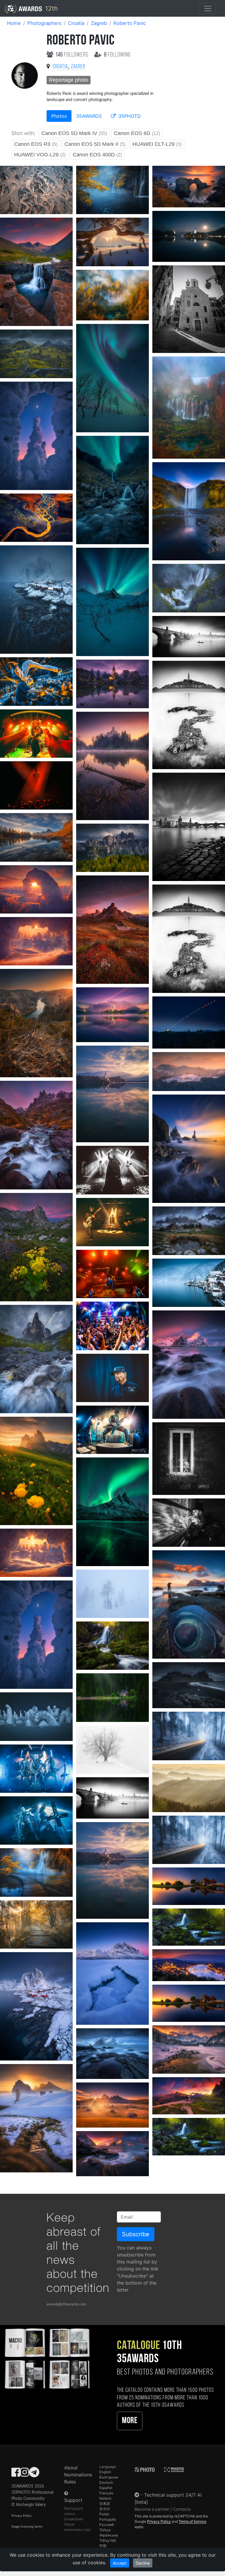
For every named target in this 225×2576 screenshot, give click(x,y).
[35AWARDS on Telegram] (34, 2474)
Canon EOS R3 (36, 144)
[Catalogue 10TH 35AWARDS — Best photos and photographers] (47, 2358)
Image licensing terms (27, 2527)
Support (73, 2500)
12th (51, 8)
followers (73, 55)
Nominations (78, 2475)
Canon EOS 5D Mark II (95, 144)
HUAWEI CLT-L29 (157, 144)
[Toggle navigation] (208, 8)
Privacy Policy (22, 2516)
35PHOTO (129, 116)
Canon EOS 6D (137, 133)
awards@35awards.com (66, 2304)
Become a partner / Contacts (163, 2509)
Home (14, 23)
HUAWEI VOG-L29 (40, 155)
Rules (70, 2482)
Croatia (76, 23)
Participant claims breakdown (74, 2514)
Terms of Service (192, 2521)
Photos (59, 116)
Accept (120, 2563)
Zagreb (99, 23)
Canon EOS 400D (97, 155)
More (130, 2421)
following (117, 55)
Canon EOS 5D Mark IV (74, 133)
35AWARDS (89, 116)
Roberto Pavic (130, 23)
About (71, 2468)
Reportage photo (69, 80)
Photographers (44, 23)
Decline (143, 2563)
